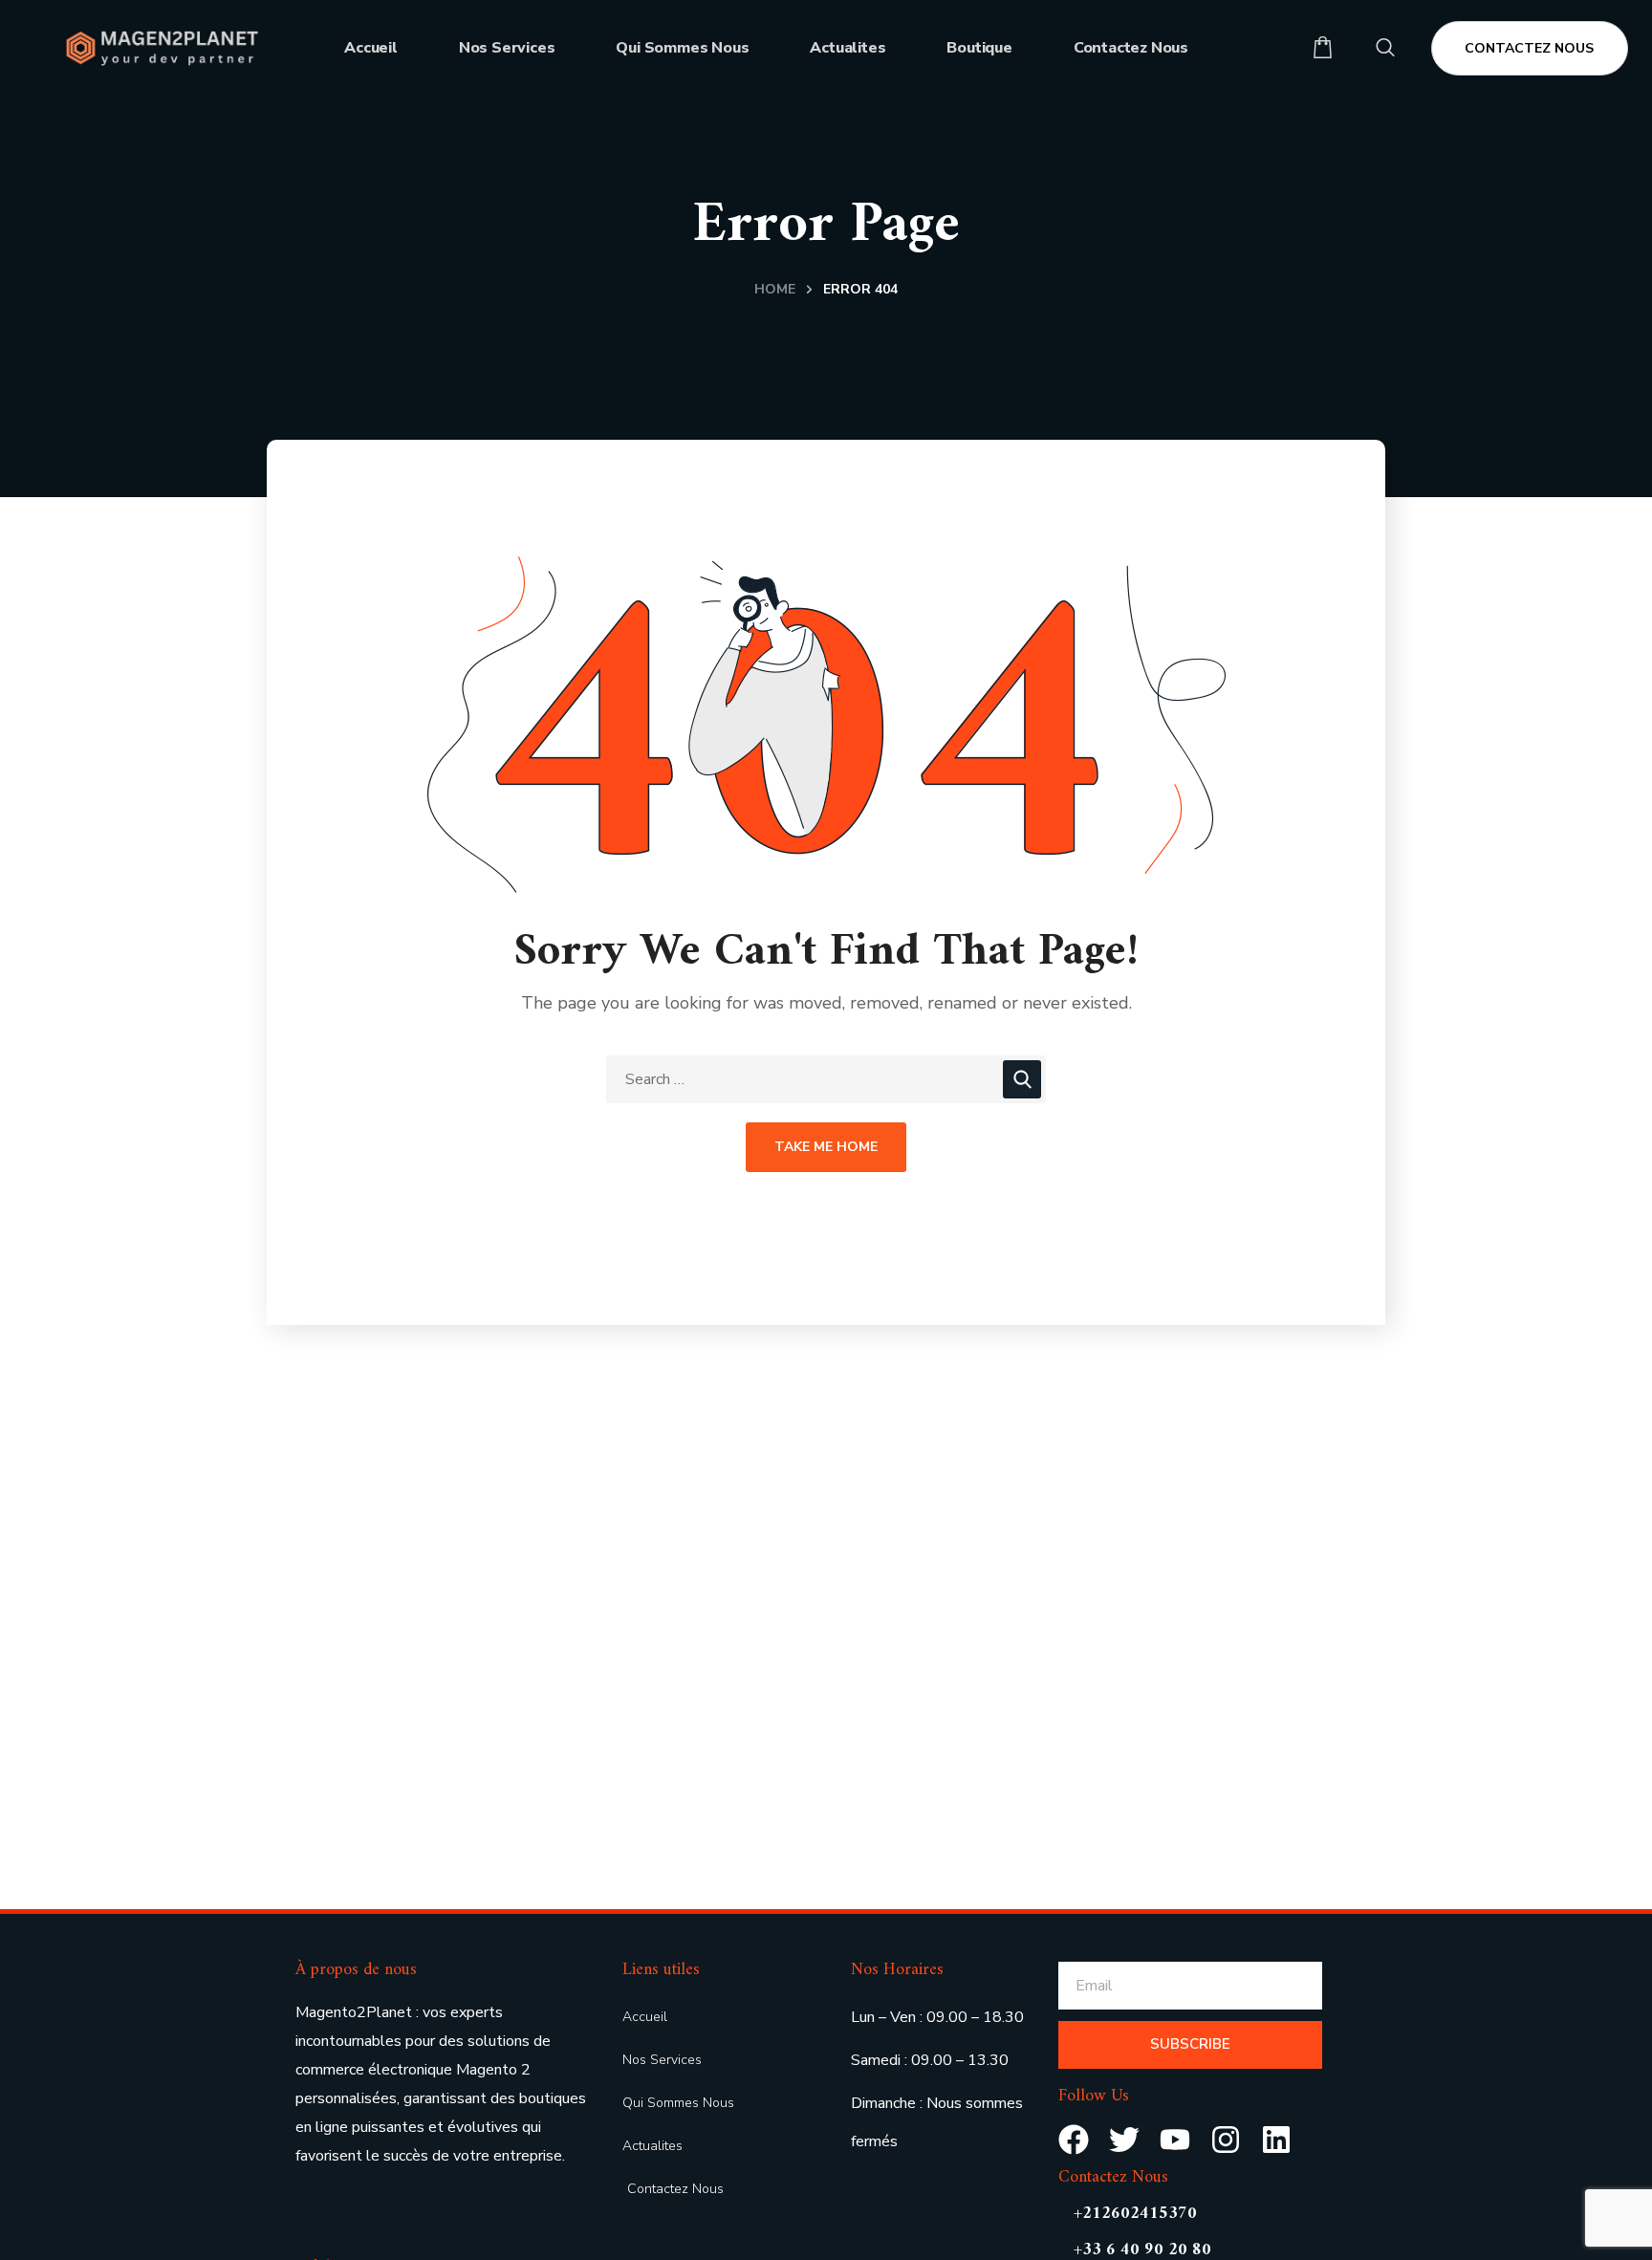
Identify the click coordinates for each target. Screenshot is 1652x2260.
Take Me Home (826, 1147)
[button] (1323, 48)
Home (775, 289)
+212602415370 (1135, 2214)
